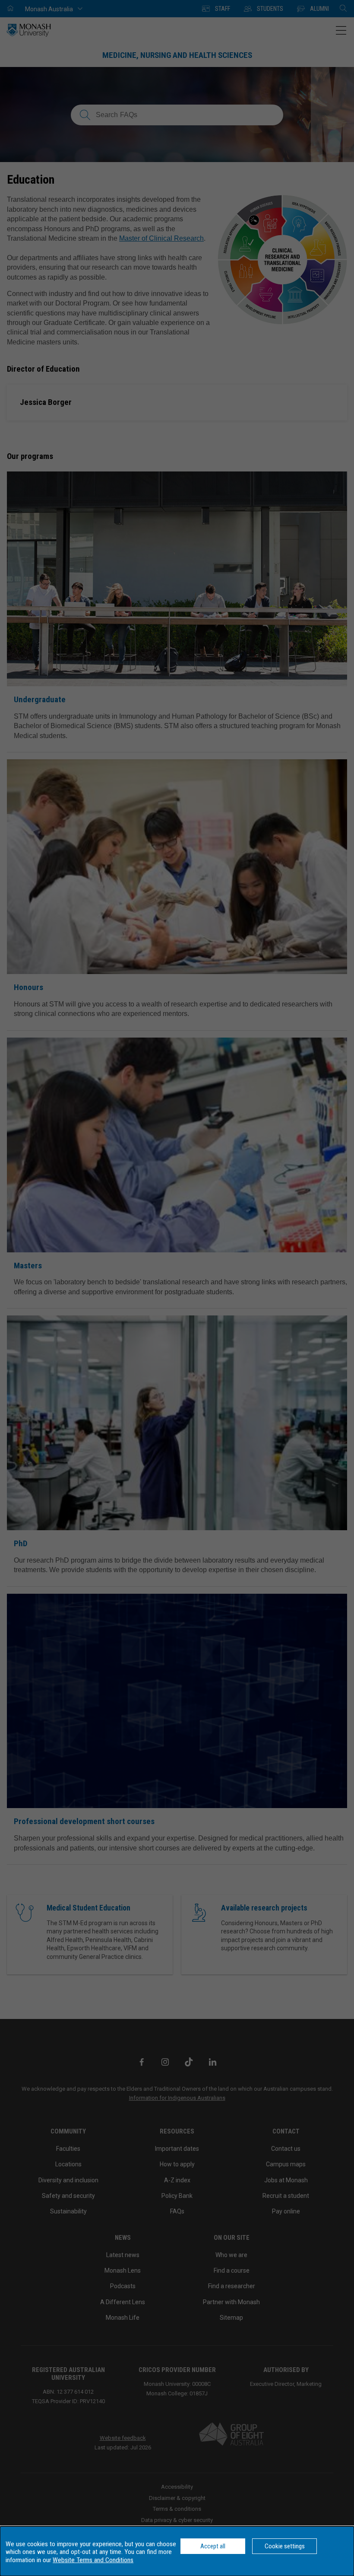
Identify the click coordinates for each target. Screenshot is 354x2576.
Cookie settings (285, 2546)
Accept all (213, 2546)
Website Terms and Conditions (93, 2560)
